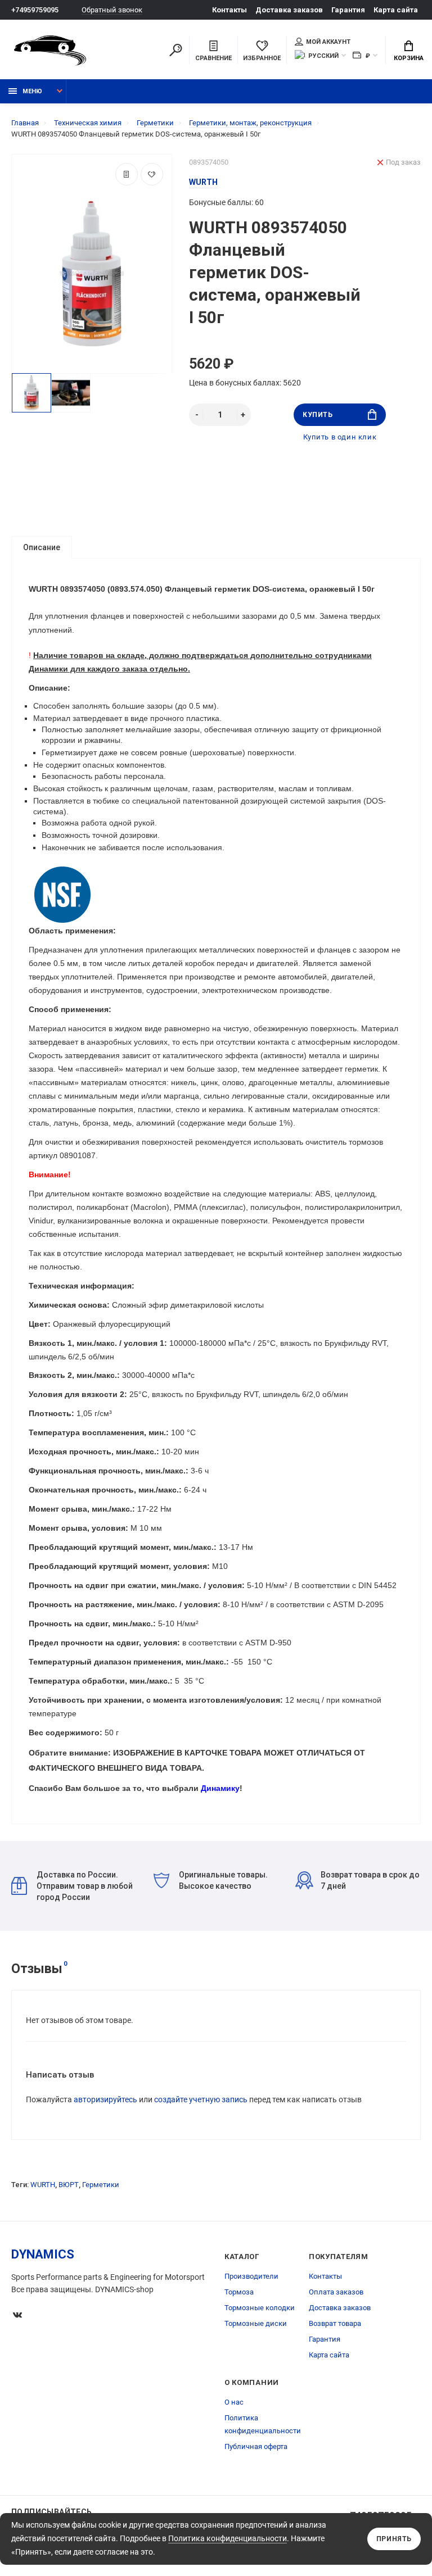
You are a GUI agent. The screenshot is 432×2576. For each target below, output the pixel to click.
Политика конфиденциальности (228, 2538)
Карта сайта (396, 10)
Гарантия (348, 10)
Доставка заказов (289, 10)
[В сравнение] (127, 174)
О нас (234, 2402)
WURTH (43, 2185)
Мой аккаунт (328, 42)
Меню (32, 91)
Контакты (229, 10)
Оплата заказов (336, 2292)
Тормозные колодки (260, 2308)
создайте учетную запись (201, 2099)
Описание (42, 547)
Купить (318, 415)
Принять (394, 2539)
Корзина (409, 58)
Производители (251, 2276)
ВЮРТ (69, 2185)
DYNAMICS (43, 2254)
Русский (323, 56)
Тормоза (239, 2292)
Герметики (101, 2185)
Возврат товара (335, 2323)
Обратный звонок (112, 10)
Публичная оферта (256, 2446)
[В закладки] (152, 174)
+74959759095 (35, 10)
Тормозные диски (256, 2323)
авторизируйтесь (105, 2099)
